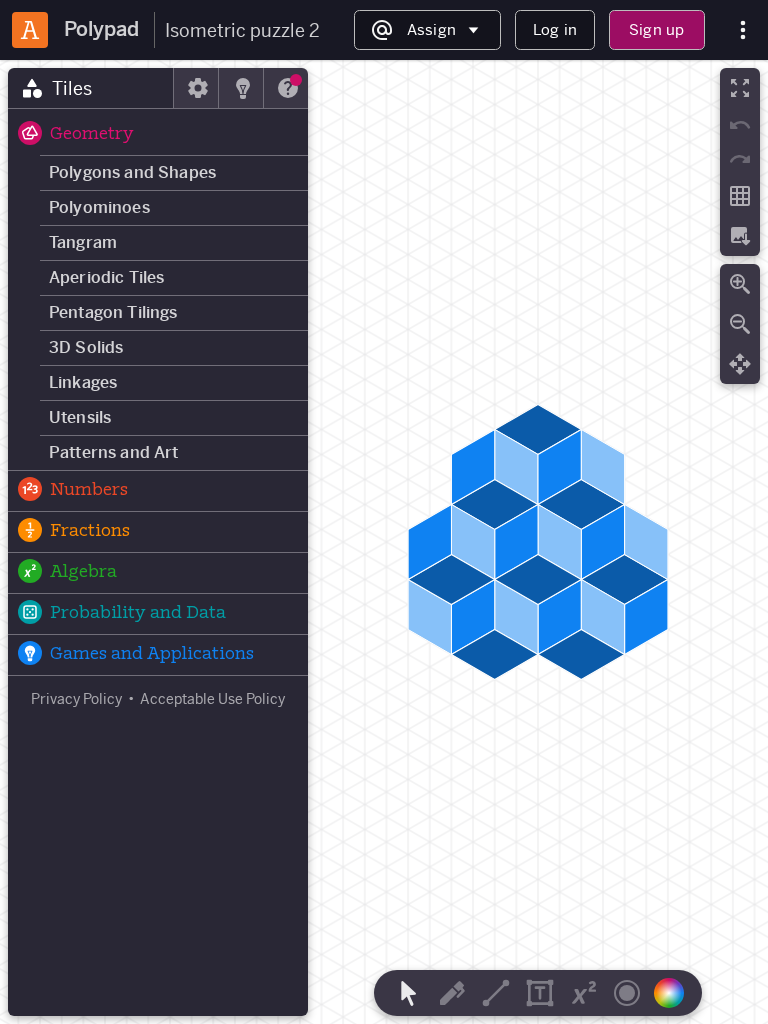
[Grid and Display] (740, 196)
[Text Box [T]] (540, 993)
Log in (555, 29)
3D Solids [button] (86, 347)
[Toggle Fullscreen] (740, 88)
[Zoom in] (740, 284)
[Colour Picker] (675, 993)
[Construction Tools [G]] (496, 993)
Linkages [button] (83, 382)
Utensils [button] (80, 417)
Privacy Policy (76, 699)
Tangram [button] (83, 242)
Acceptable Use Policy (212, 699)
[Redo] (740, 159)
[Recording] (627, 993)
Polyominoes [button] (99, 207)
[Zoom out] (740, 324)
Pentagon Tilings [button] (113, 312)
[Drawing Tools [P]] (452, 993)
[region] (384, 542)
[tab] (91, 88)
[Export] (740, 236)
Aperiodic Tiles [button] (106, 277)
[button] (158, 135)
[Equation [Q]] (584, 993)
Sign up (656, 29)
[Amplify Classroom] (30, 30)
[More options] (743, 30)
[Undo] (740, 125)
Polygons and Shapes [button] (132, 172)
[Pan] (740, 364)
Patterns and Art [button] (114, 452)
